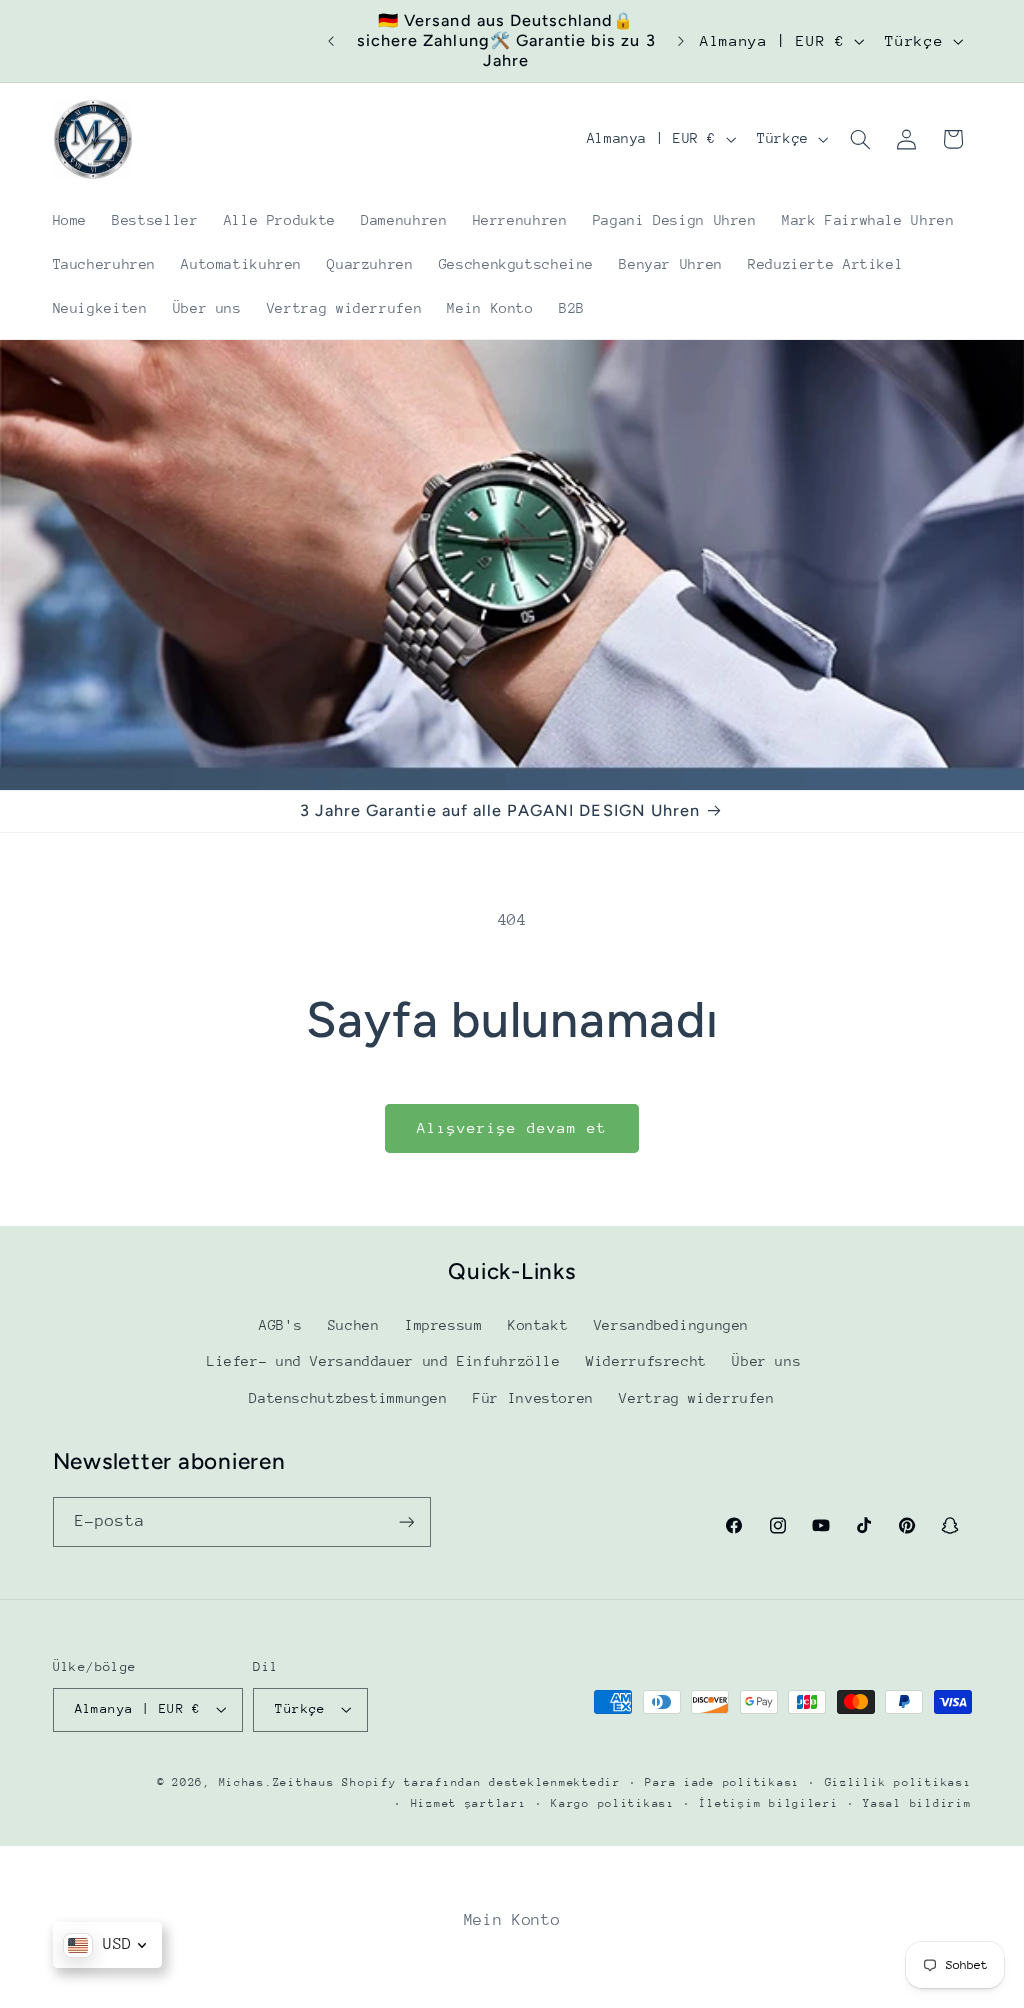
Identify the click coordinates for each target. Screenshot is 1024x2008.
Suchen (354, 1325)
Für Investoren (533, 1398)
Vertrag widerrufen (696, 1398)
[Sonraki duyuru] (681, 41)
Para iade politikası (722, 1782)
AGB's (280, 1325)
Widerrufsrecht (646, 1361)
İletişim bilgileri (768, 1803)
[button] (860, 139)
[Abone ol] (406, 1521)
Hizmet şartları (469, 1803)
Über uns (766, 1361)
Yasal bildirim (917, 1803)
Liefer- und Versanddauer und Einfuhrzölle (384, 1361)
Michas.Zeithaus (281, 1782)
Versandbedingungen (671, 1325)
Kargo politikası (613, 1803)
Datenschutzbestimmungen (348, 1398)
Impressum (444, 1325)
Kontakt (538, 1325)
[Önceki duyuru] (331, 41)
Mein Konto (512, 1920)
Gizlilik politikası (898, 1782)
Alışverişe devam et (512, 1127)
